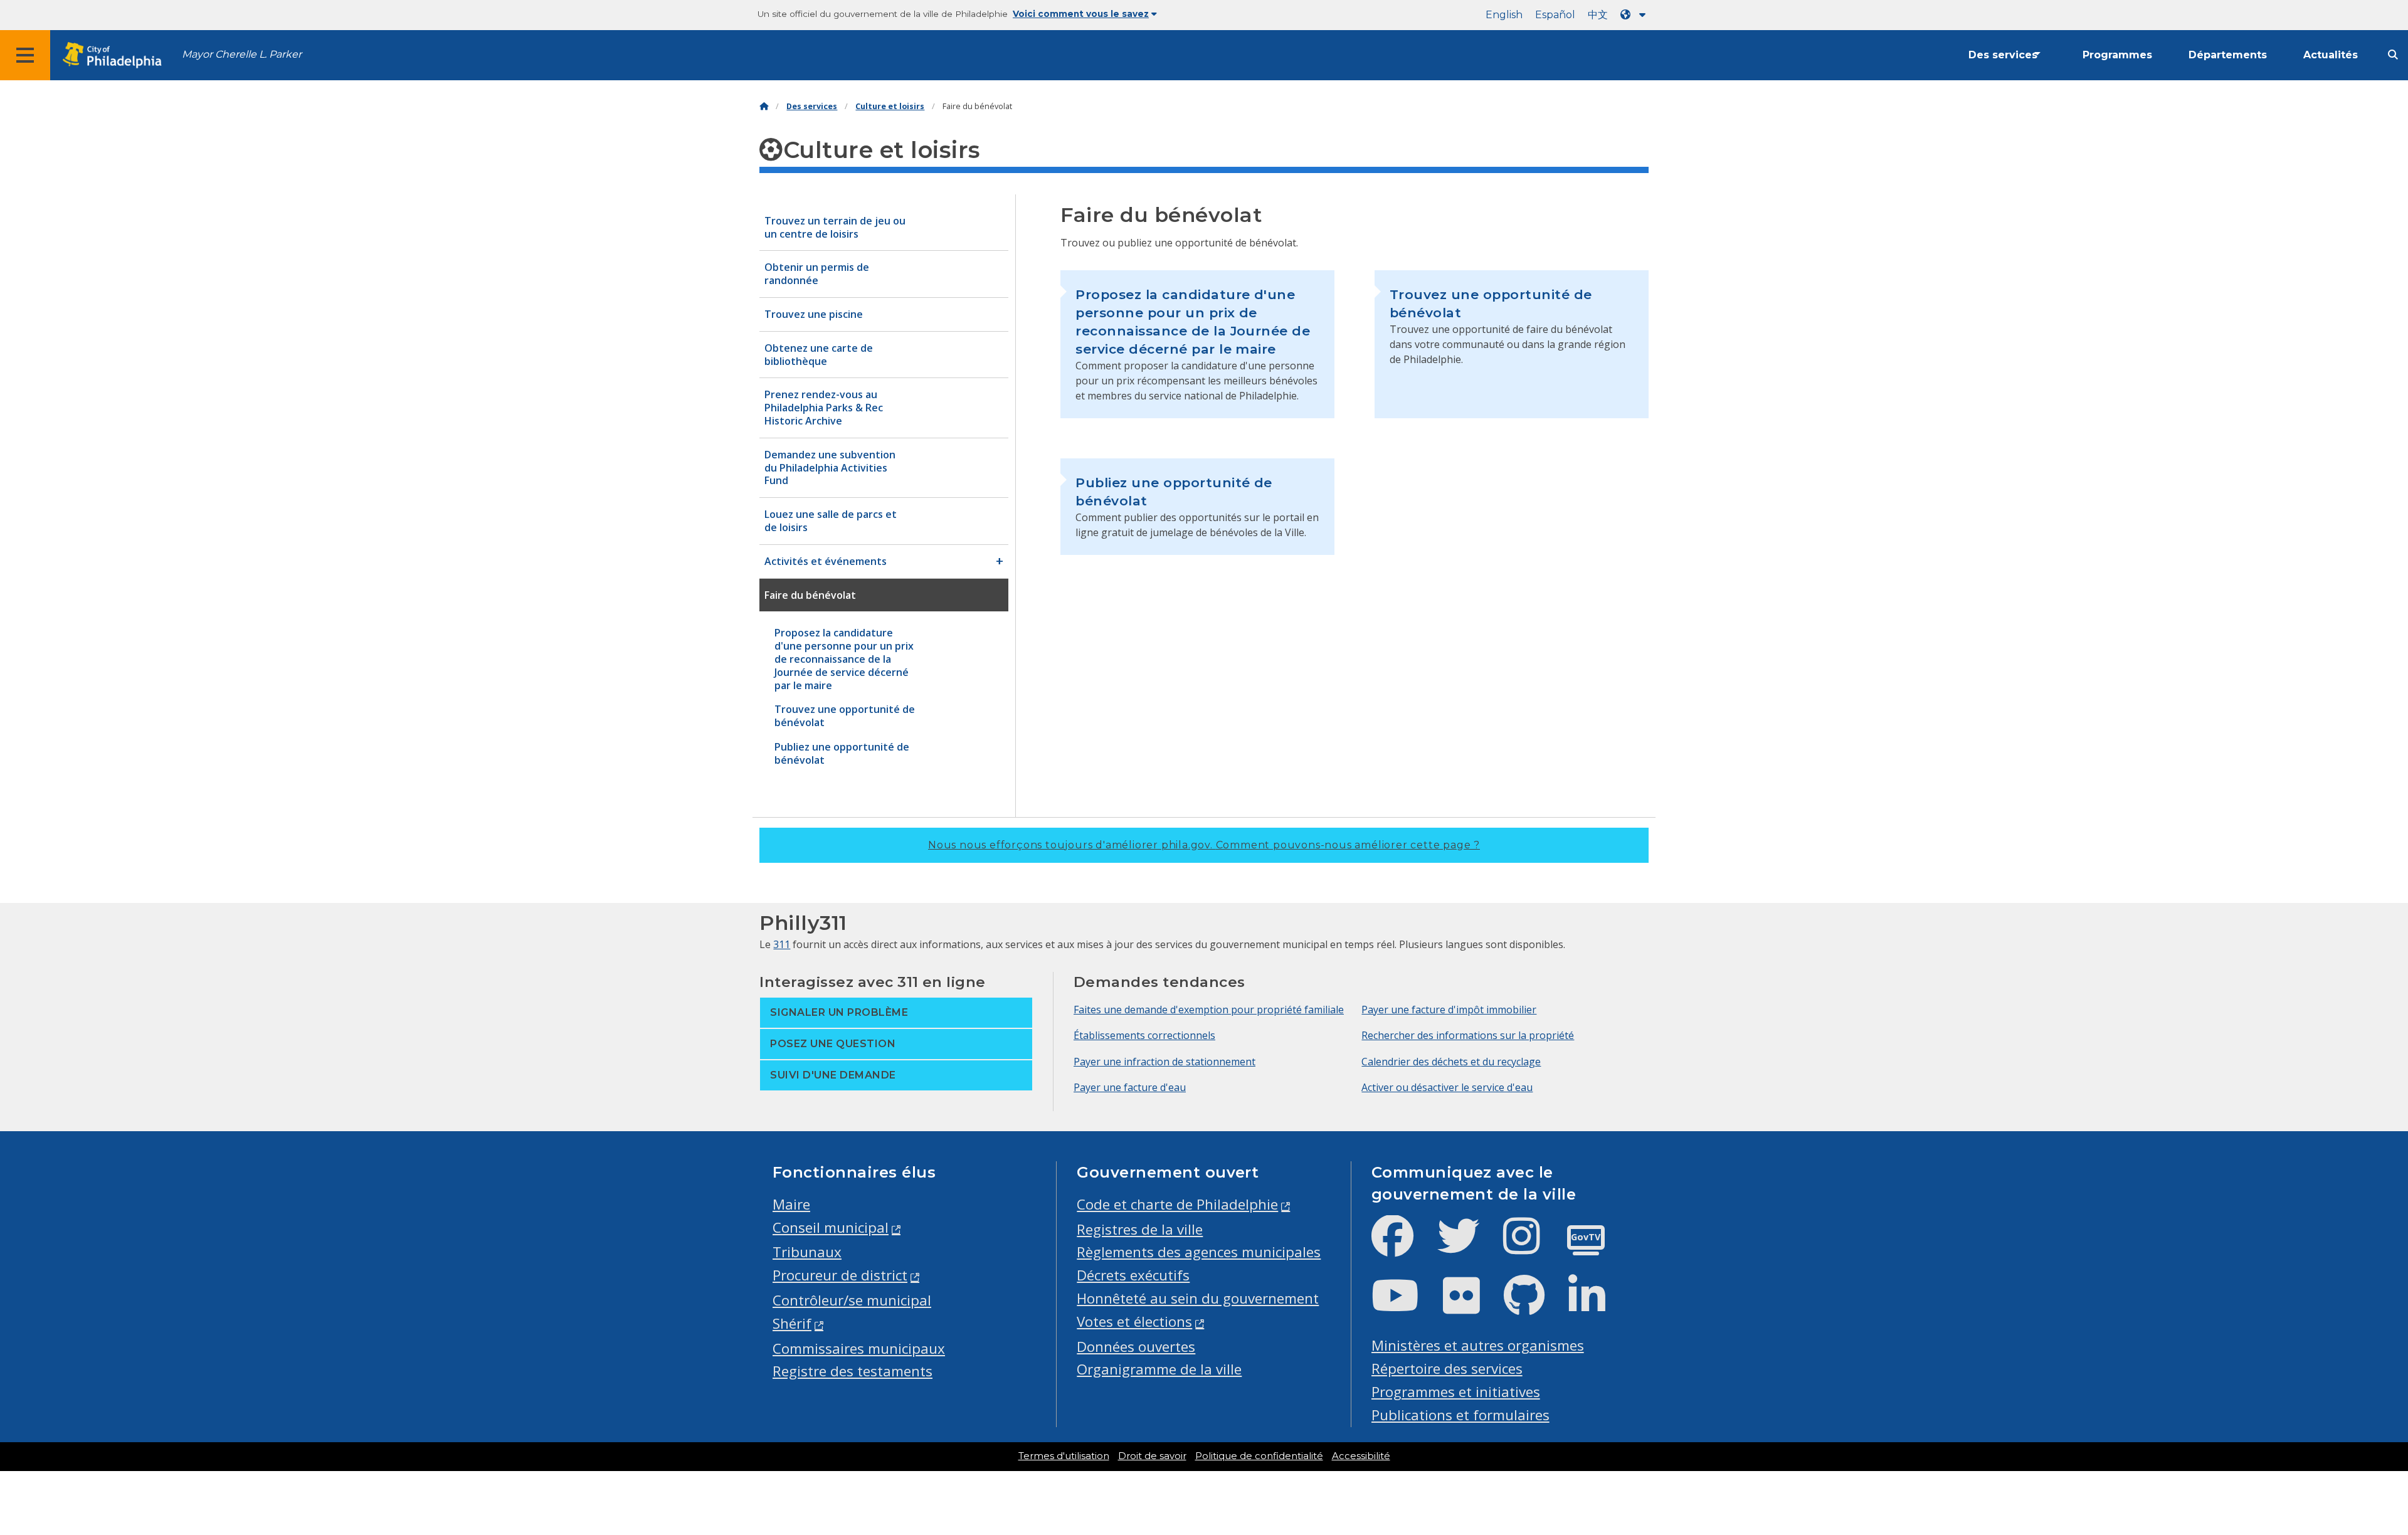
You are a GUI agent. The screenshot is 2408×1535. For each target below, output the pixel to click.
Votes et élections (1134, 1321)
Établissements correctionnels (1144, 1035)
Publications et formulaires (1460, 1415)
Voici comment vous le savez (1081, 14)
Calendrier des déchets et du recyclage (1451, 1062)
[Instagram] (1532, 1246)
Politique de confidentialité (1259, 1456)
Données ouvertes (1136, 1347)
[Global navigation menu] (25, 55)
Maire (791, 1204)
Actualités (2331, 55)
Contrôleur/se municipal (852, 1300)
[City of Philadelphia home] (116, 55)
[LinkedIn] (1597, 1306)
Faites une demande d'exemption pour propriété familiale (1209, 1010)
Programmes (2117, 55)
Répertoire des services (1447, 1369)
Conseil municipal (831, 1227)
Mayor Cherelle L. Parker (242, 54)
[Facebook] (1402, 1246)
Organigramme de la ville (1159, 1369)
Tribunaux (807, 1252)
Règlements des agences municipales (1199, 1252)
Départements (2228, 55)
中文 (1598, 15)
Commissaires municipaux (859, 1348)
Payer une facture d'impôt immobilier (1449, 1010)
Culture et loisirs (890, 106)
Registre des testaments (853, 1371)
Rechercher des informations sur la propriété (1468, 1035)
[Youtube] (1405, 1306)
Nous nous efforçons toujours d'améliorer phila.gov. (1204, 845)
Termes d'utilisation (1064, 1456)
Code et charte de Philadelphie (1177, 1204)
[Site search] (2393, 55)
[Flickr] (1471, 1306)
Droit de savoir (1152, 1456)
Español (1555, 15)
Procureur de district (840, 1275)
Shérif (792, 1323)
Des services (2003, 55)
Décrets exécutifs (1133, 1275)
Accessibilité (1361, 1456)
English (1504, 15)
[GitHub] (1534, 1306)
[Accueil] (764, 106)
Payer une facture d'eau (1130, 1087)
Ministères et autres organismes (1478, 1345)
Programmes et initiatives (1456, 1392)
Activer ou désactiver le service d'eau (1447, 1087)
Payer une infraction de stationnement (1164, 1062)
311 (782, 944)
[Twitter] (1468, 1246)
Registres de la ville (1140, 1229)
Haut (2345, 1451)
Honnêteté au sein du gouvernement (1198, 1298)
